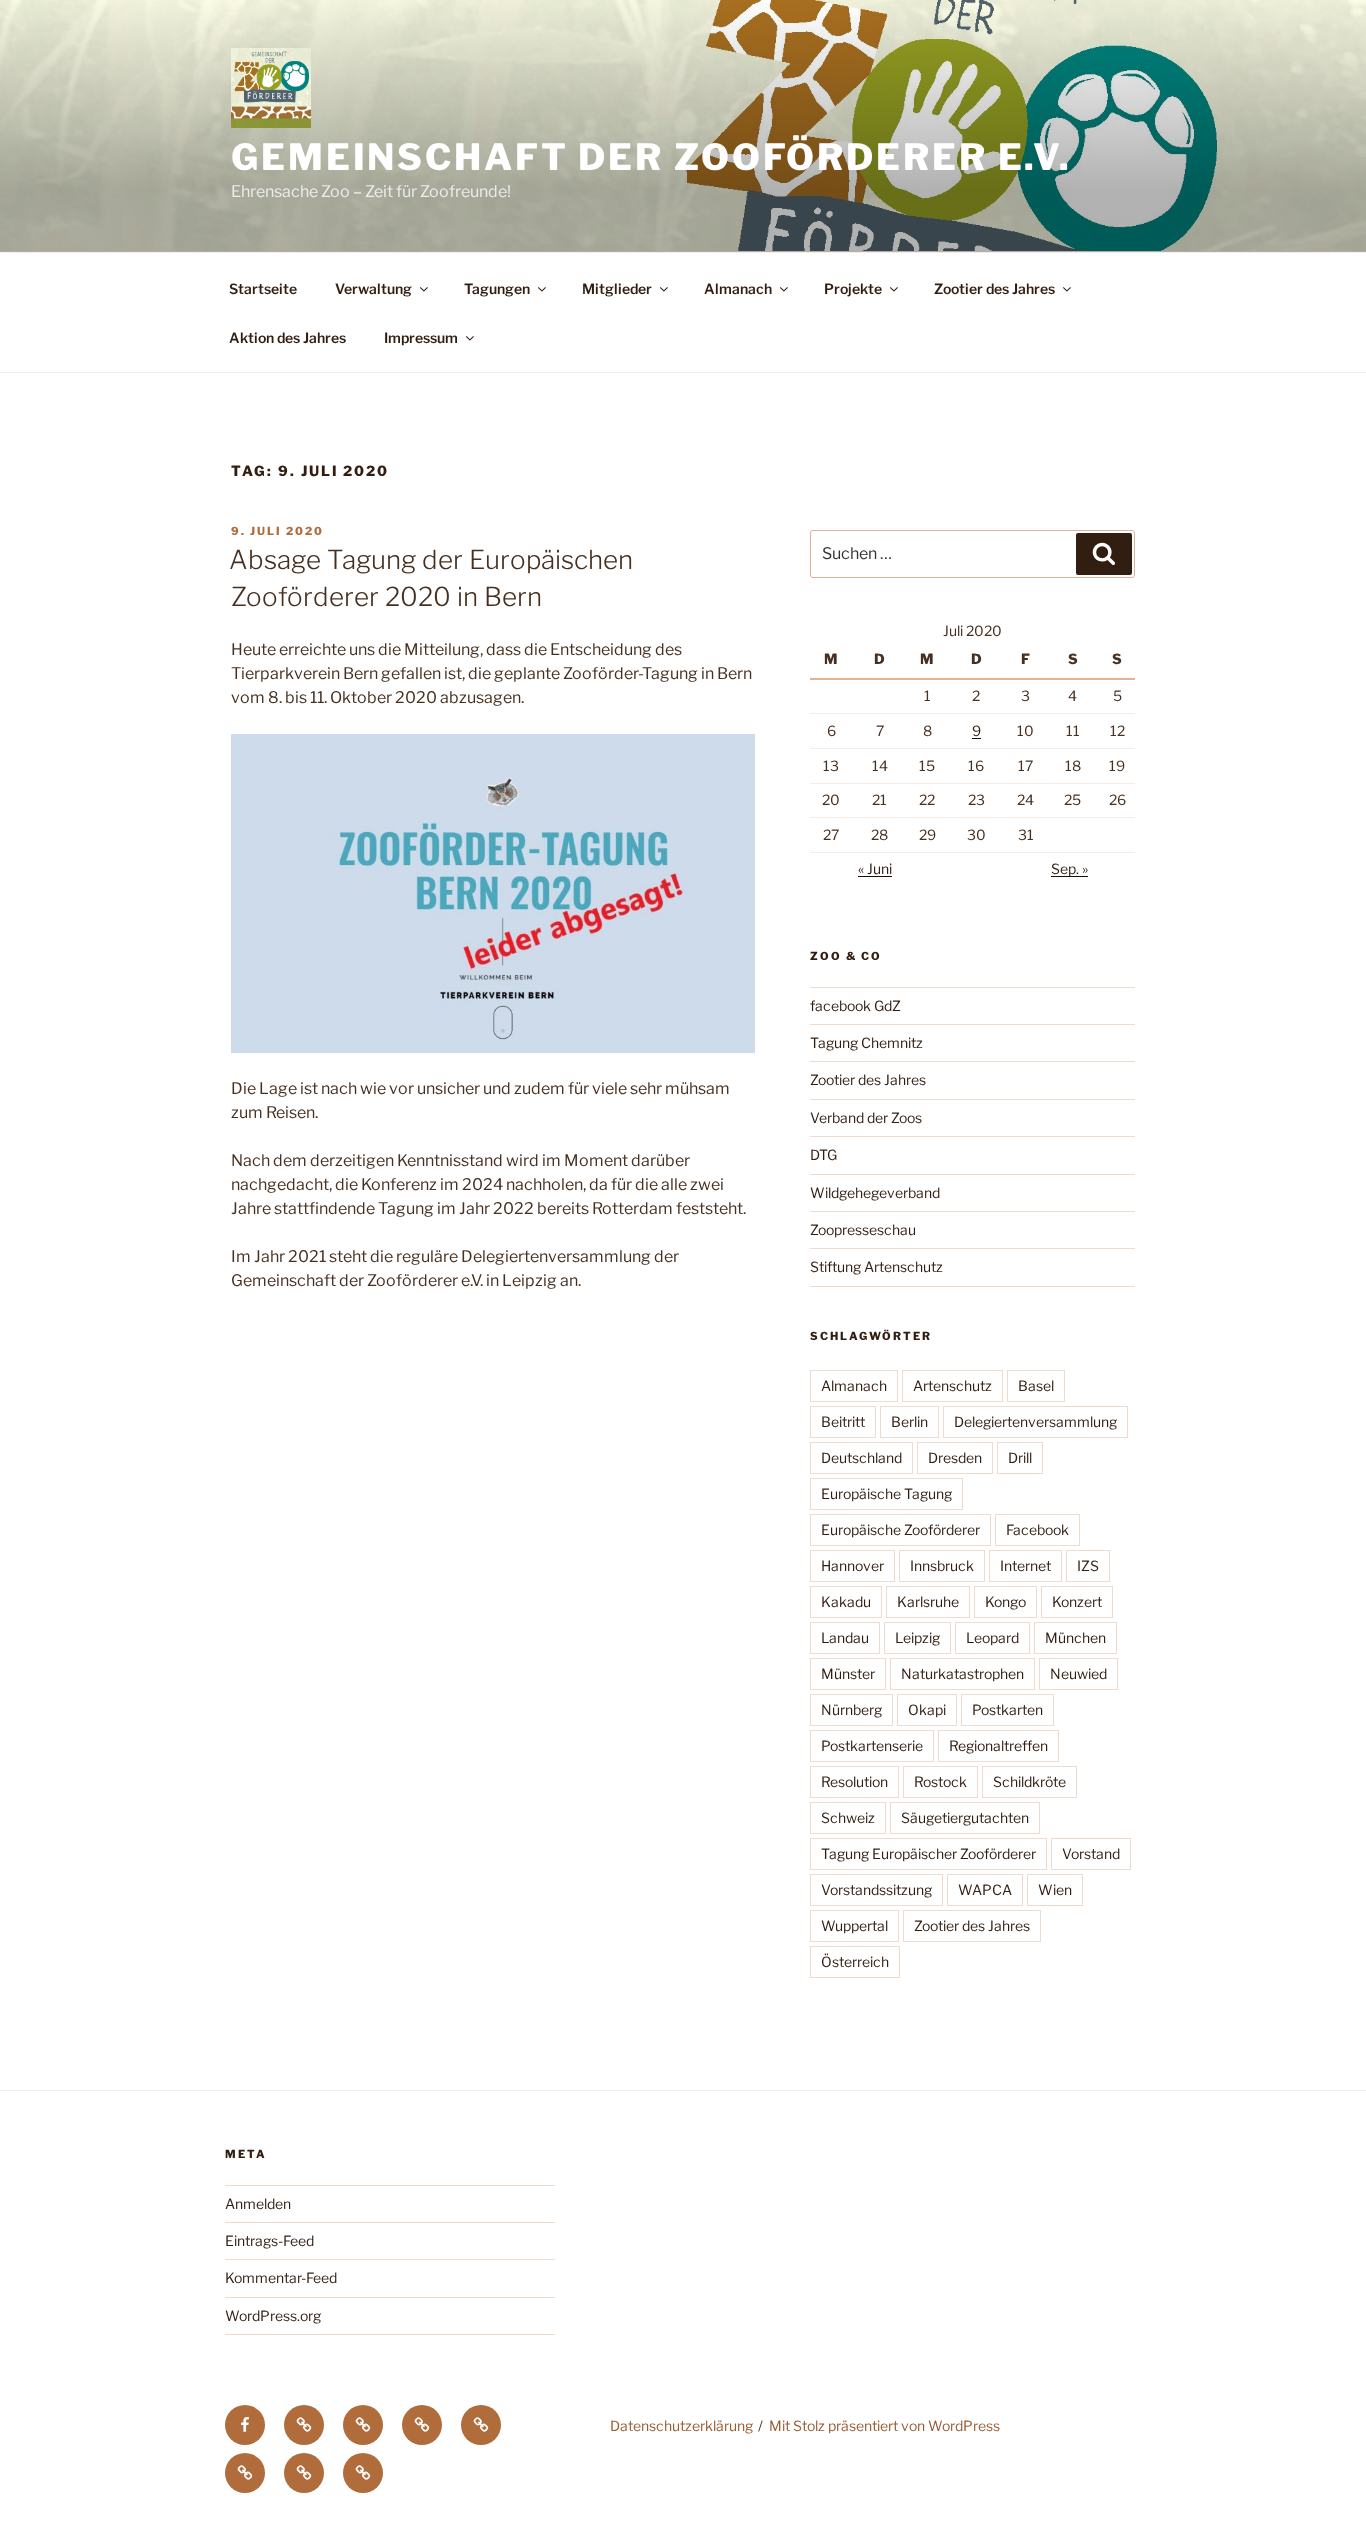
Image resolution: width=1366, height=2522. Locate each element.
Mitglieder (617, 288)
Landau (845, 1637)
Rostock (940, 1781)
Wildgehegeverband (875, 1192)
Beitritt (843, 1421)
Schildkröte (1029, 1781)
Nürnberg (851, 1709)
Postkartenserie (872, 1745)
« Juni (875, 868)
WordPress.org (273, 2315)
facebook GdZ (855, 1005)
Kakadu (846, 1601)
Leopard (992, 1637)
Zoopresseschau (863, 1229)
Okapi (927, 1709)
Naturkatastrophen (962, 1673)
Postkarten (1007, 1709)
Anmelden (258, 2203)
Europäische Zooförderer (900, 1529)
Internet (1025, 1565)
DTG (823, 1154)
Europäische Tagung (886, 1493)
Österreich (855, 1961)
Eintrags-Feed (269, 2240)
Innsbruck (942, 1565)
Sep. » (1069, 868)
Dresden (955, 1457)
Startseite (263, 288)
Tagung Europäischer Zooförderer (928, 1853)
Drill (1020, 1457)
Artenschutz (952, 1385)
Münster (848, 1673)
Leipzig (917, 1637)
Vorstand (1091, 1853)
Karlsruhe (928, 1601)
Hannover (852, 1565)
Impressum (421, 337)
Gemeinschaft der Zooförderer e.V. (651, 157)
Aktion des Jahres (287, 337)
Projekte (853, 288)
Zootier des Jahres (994, 288)
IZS (1088, 1565)
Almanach (738, 288)
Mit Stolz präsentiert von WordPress (884, 2425)
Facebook (1037, 1529)
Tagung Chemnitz (866, 1042)
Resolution (854, 1781)
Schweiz (848, 1817)
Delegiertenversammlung (1035, 1421)
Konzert (1077, 1601)
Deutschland (861, 1457)
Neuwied (1078, 1673)
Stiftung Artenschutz (876, 1266)
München (1075, 1637)
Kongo (1005, 1601)
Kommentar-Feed (281, 2277)
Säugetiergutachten (965, 1817)
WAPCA (985, 1889)
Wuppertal (854, 1925)
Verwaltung (373, 288)
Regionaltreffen (998, 1745)
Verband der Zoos (866, 1117)
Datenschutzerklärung (681, 2425)
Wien (1055, 1889)
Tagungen (497, 288)
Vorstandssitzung (876, 1889)
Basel (1036, 1385)
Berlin (909, 1421)
